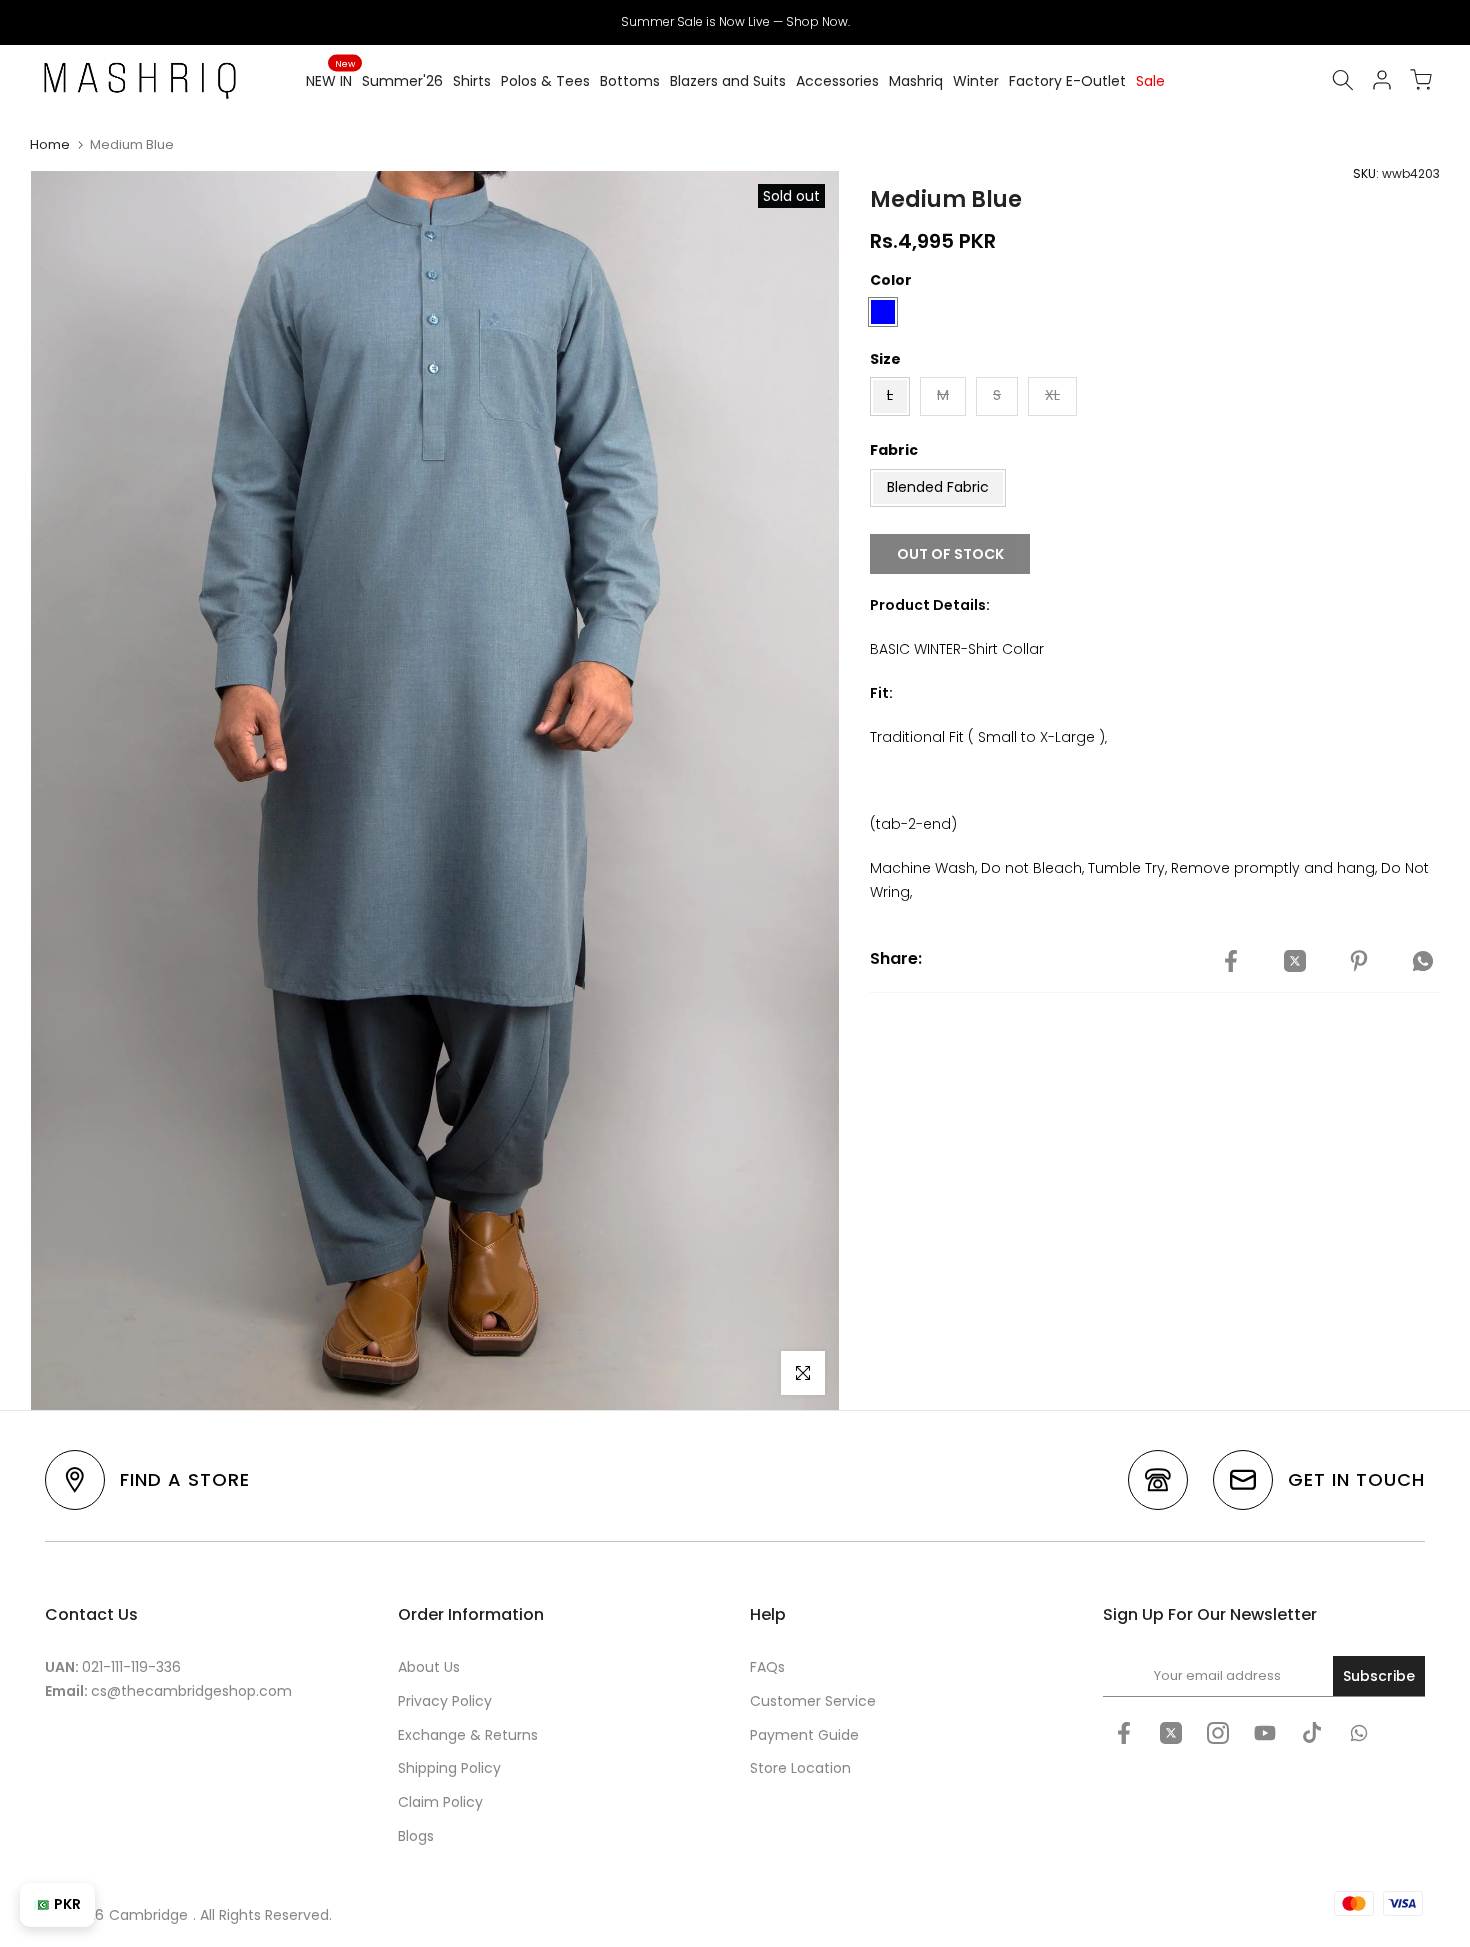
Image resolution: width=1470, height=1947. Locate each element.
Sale (1150, 81)
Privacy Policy (445, 1701)
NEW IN (330, 80)
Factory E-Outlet (1067, 81)
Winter (976, 81)
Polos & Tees (545, 81)
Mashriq (916, 81)
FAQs (767, 1667)
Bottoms (630, 81)
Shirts (472, 81)
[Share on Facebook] (1231, 962)
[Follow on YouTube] (1265, 1733)
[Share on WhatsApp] (1423, 962)
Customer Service (813, 1701)
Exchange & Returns (468, 1735)
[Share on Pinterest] (1359, 962)
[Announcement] (735, 22)
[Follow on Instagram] (1218, 1733)
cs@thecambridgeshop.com (191, 1691)
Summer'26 (402, 81)
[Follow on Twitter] (1171, 1733)
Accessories (837, 81)
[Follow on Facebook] (1124, 1733)
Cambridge (148, 1915)
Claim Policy (440, 1802)
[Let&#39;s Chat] (1359, 1733)
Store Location (800, 1768)
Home (50, 144)
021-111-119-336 (131, 1667)
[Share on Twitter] (1295, 962)
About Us (429, 1667)
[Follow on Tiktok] (1312, 1733)
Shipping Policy (449, 1768)
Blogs (416, 1836)
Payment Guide (804, 1735)
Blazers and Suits (728, 81)
